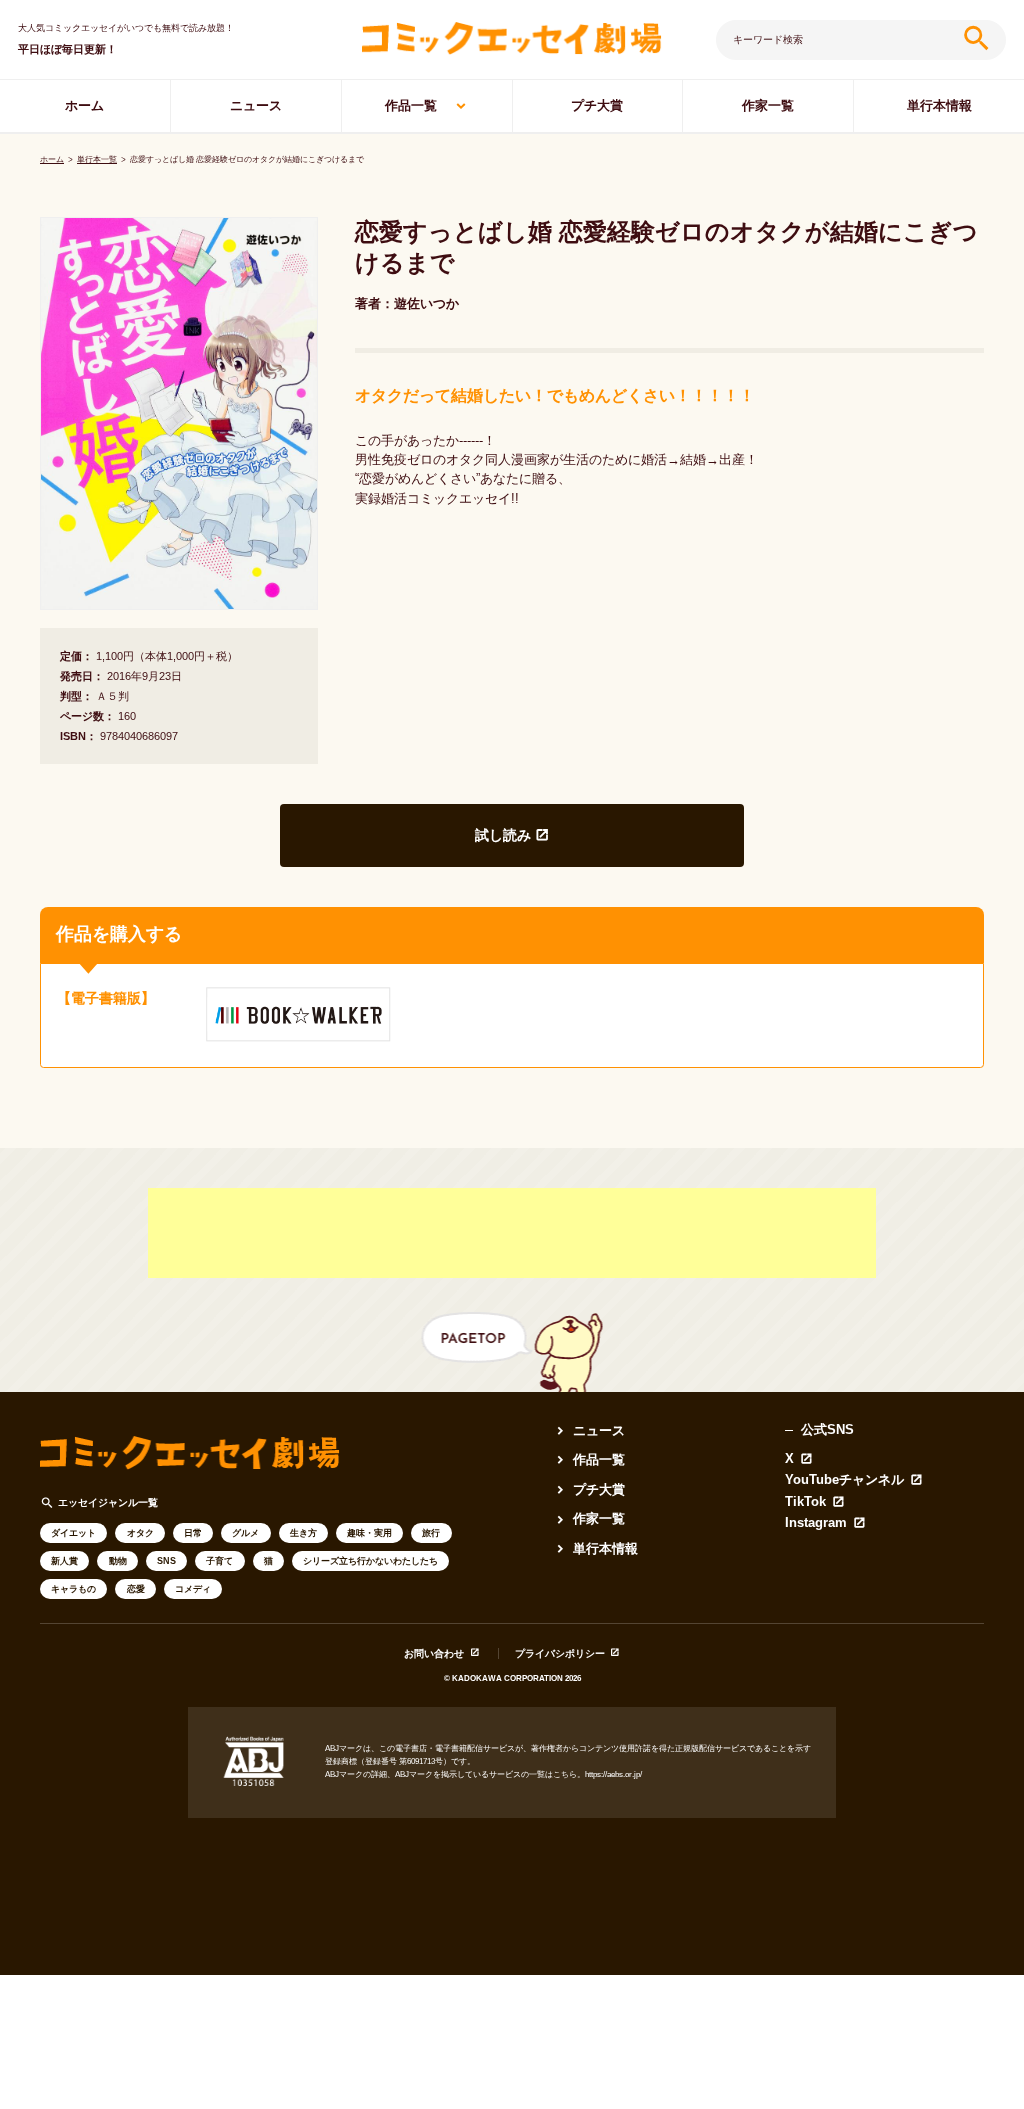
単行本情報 (939, 105)
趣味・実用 (369, 1533)
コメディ (193, 1589)
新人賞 (64, 1561)
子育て (219, 1561)
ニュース (256, 105)
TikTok (805, 1502)
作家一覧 (768, 105)
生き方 (303, 1533)
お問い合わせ (434, 1653)
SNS (166, 1561)
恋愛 (136, 1589)
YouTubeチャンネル (844, 1480)
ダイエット (73, 1533)
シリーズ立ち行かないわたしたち (370, 1561)
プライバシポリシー (560, 1653)
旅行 (431, 1533)
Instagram (816, 1523)
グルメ (245, 1533)
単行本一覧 (97, 159)
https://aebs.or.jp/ (613, 1774)
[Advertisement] (512, 1233)
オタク (140, 1533)
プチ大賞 (597, 105)
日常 (193, 1533)
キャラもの (73, 1589)
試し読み (503, 835)
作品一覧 (411, 105)
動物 (118, 1561)
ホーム (84, 105)
